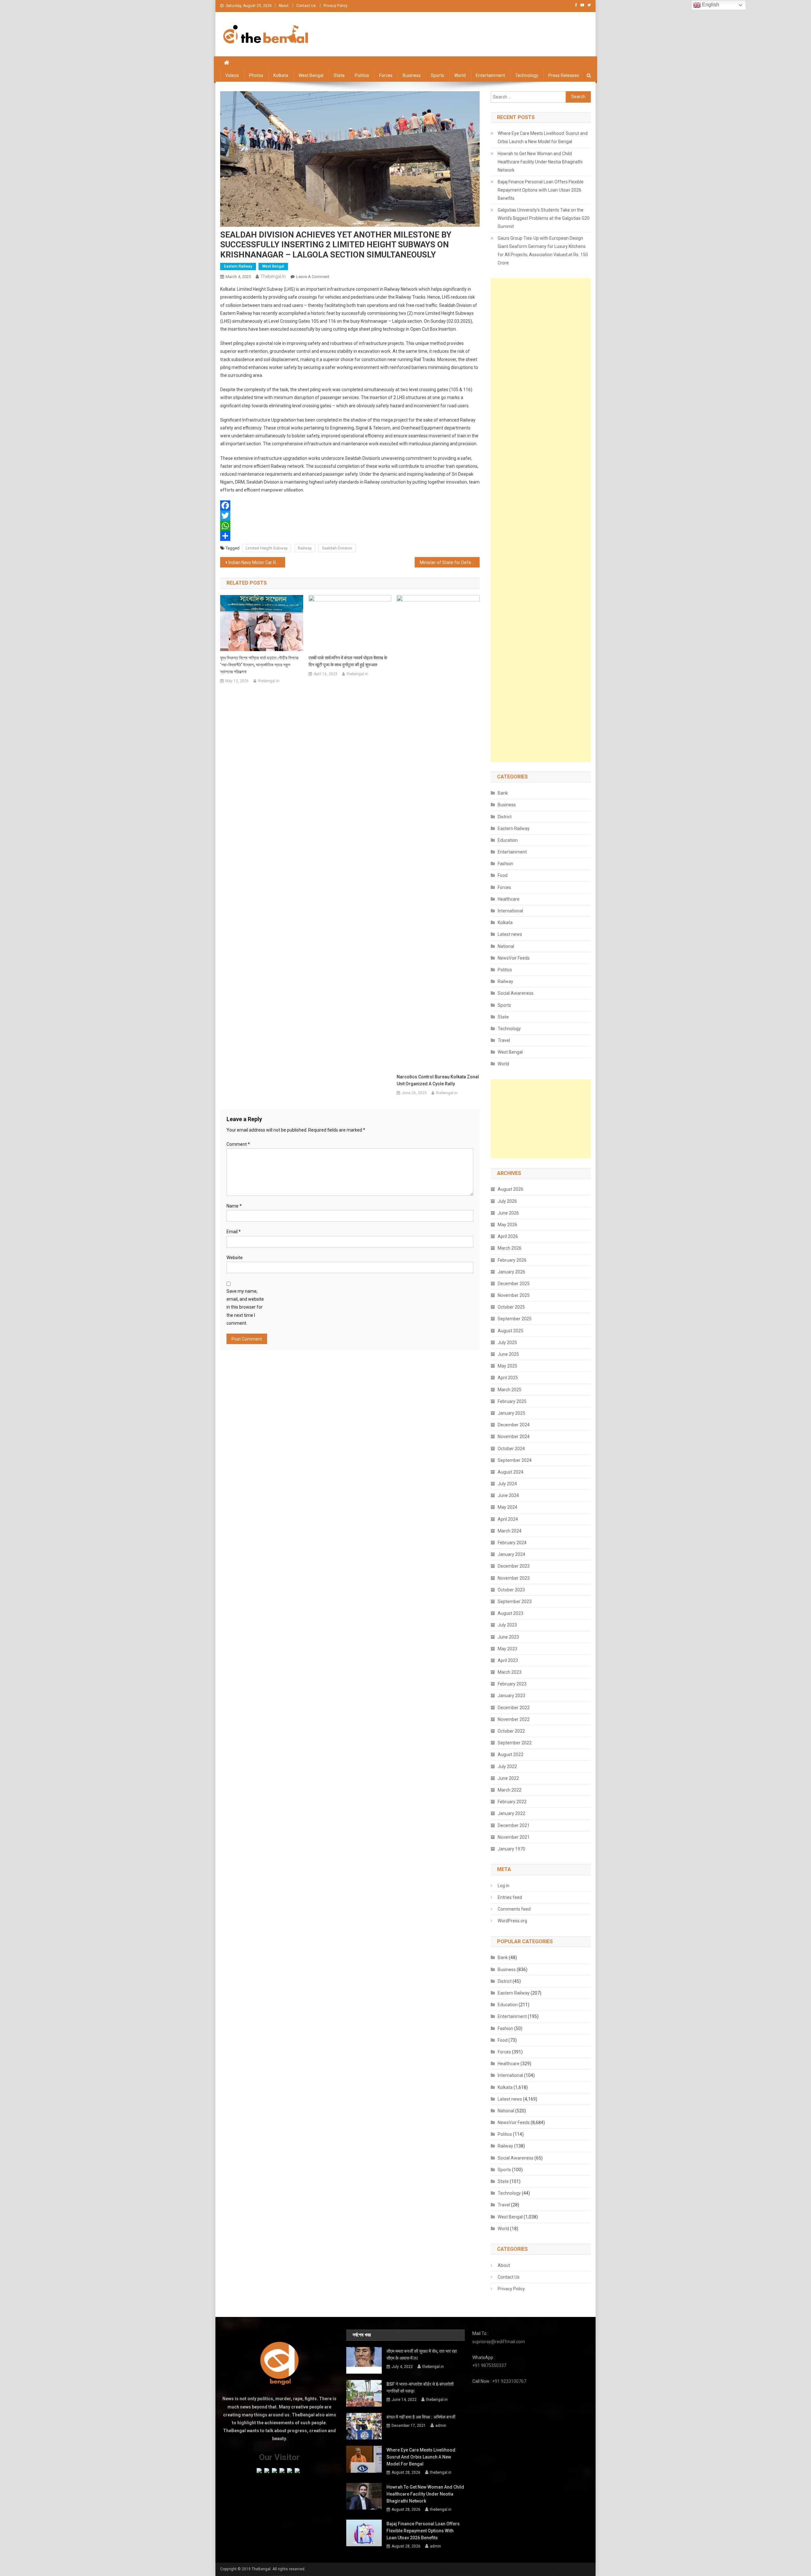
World (460, 75)
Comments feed (514, 1909)
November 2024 (514, 1437)
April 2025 (508, 1378)
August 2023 (511, 1613)
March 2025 (510, 1390)
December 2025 (514, 1284)
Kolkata (281, 75)
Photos (256, 75)
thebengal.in (273, 276)
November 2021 (514, 1837)
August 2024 (511, 1472)
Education (508, 840)
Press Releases (564, 75)
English (710, 5)
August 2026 (511, 1189)
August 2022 (511, 1754)
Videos (232, 75)
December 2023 (514, 1566)
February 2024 (512, 1543)
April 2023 (508, 1660)
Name (234, 1206)
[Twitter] (350, 516)
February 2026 (512, 1260)
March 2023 (510, 1672)
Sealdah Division (337, 548)
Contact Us (306, 6)
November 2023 (514, 1578)
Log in (504, 1886)
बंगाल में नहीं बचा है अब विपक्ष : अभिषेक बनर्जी (421, 2417)
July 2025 (507, 1342)
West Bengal (311, 75)
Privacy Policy (335, 6)
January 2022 (511, 1813)
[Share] (350, 536)
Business (412, 75)
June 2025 (508, 1354)
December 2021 (514, 1825)
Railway (305, 548)
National (506, 946)
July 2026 (507, 1201)
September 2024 (515, 1460)
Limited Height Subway (267, 548)
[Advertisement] (541, 520)
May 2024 (508, 1507)
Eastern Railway (238, 266)
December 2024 (514, 1425)
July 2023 (507, 1625)
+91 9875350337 (489, 2365)
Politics (362, 75)
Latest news (510, 934)
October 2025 (511, 1307)
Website (235, 1258)
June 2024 (508, 1495)
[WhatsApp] (350, 526)
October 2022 (511, 1731)
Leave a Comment (313, 277)
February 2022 (512, 1802)
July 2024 (507, 1484)
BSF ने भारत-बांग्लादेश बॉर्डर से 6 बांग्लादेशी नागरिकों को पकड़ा (420, 2388)
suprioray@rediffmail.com (499, 2342)
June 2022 (508, 1778)
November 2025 (514, 1295)
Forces (386, 75)
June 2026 (508, 1213)
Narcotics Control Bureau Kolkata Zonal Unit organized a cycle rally (438, 1080)
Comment (238, 1144)
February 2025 (512, 1401)
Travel (504, 1040)
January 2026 (511, 1272)
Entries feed (510, 1897)
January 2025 (511, 1413)
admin (441, 2426)
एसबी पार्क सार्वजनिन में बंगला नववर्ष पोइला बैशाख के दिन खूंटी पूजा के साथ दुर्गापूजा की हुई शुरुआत (348, 661)
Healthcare (509, 899)
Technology (527, 75)
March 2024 (510, 1531)
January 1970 (511, 1849)
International (510, 911)
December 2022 (514, 1708)
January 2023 (511, 1696)
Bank (503, 793)
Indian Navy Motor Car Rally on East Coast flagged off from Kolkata (257, 562)
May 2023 (508, 1649)
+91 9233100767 (509, 2381)
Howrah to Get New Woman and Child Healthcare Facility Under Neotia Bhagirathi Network (540, 162)
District (505, 817)
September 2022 (515, 1743)
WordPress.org (512, 1921)
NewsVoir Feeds (514, 958)
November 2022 (514, 1719)
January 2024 (511, 1554)
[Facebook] (350, 505)
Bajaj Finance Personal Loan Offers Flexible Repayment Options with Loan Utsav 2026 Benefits (541, 190)
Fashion (505, 864)
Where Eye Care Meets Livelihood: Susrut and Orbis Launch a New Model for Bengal (543, 137)
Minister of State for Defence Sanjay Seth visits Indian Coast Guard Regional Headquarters (450, 562)
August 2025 (511, 1331)
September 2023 (515, 1602)
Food (503, 875)
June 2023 (508, 1637)
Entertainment (490, 75)
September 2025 (515, 1319)
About (284, 6)
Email (234, 1232)
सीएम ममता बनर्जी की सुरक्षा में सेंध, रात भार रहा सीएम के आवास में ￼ (422, 2355)
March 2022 (510, 1790)
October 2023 (511, 1590)
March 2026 (510, 1248)
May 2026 (508, 1225)
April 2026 (508, 1236)
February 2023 (512, 1684)
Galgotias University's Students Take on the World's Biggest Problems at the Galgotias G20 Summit (544, 218)
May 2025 (508, 1366)
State (339, 75)
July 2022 (507, 1767)
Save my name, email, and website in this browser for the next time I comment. (245, 1307)
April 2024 (508, 1519)
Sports (437, 75)
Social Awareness (516, 993)
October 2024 (511, 1449)
